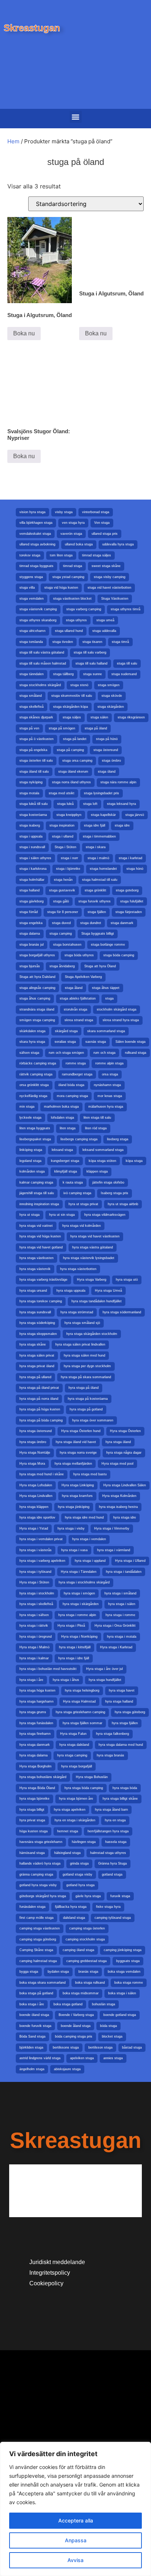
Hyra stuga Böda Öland (37, 1788)
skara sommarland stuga (106, 1031)
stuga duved (61, 923)
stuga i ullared (63, 836)
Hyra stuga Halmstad (79, 1701)
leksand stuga (62, 1150)
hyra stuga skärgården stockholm (92, 1334)
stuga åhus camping (35, 998)
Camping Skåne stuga (36, 1950)
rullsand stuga (136, 1053)
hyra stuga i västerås (36, 1550)
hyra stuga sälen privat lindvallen (80, 1344)
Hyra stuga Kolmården (119, 1496)
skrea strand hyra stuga (121, 1020)
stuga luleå (65, 804)
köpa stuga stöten (102, 1161)
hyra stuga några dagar (124, 1453)
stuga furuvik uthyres (95, 901)
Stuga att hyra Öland (100, 966)
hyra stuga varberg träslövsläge (43, 1280)
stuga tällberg (63, 674)
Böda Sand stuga (32, 2036)
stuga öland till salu (34, 772)
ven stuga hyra (73, 523)
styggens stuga (31, 577)
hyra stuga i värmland (114, 1550)
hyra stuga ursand (33, 1291)
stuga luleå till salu (34, 804)
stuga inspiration (62, 825)
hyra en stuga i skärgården (75, 1820)
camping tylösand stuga (113, 1918)
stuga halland (30, 890)
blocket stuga (112, 2036)
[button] (76, 117)
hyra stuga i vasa (74, 1550)
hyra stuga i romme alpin (77, 1615)
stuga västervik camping (38, 609)
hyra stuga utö (127, 1280)
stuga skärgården (111, 707)
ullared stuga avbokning (37, 544)
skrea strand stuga (79, 1020)
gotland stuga (112, 1874)
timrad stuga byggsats (36, 566)
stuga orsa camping (77, 761)
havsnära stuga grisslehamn (41, 1842)
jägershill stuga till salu (37, 1193)
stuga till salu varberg (90, 652)
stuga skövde (112, 696)
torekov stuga (30, 555)
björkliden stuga (31, 2047)
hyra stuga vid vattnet (36, 1226)
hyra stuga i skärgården (81, 1604)
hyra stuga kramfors (77, 1496)
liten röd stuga (96, 1128)
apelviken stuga (82, 2058)
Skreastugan (32, 28)
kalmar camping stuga (36, 1182)
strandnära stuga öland (37, 1009)
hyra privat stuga (32, 1820)
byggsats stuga (128, 1961)
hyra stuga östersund (36, 1431)
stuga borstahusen (67, 945)
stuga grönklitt (95, 890)
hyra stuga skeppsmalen (38, 1334)
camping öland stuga (78, 1950)
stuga (109, 998)
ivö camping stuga (77, 1193)
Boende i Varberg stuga (76, 2015)
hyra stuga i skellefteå (36, 1604)
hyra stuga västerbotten (78, 1269)
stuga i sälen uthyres (35, 858)
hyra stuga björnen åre (76, 1799)
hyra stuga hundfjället (105, 1680)
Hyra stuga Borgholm (36, 1766)
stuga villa (27, 588)
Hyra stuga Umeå (108, 1291)
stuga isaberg (30, 825)
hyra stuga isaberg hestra (118, 1507)
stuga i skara (96, 847)
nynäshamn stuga (107, 1085)
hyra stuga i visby (71, 1528)
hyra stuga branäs (111, 1755)
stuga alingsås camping (37, 988)
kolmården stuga (32, 1171)
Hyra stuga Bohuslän (92, 1777)
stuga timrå (120, 642)
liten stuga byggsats (35, 1128)
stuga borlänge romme (108, 945)
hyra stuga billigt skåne (120, 1799)
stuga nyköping (31, 782)
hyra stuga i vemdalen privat (41, 1539)
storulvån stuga (75, 1009)
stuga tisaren (92, 642)
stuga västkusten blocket (72, 599)
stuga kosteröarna (33, 815)
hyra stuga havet (122, 1690)
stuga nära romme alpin (118, 782)
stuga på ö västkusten (36, 739)
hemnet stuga (68, 1831)
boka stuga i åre (32, 2004)
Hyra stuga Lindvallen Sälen (125, 1485)
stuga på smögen (62, 728)
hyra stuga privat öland (37, 1366)
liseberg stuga (118, 1139)
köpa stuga (134, 1161)
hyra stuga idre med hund (84, 1517)
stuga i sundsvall (32, 847)
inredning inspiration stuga (39, 1204)
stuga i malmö (98, 858)
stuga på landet (75, 739)
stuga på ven (29, 728)
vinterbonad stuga (96, 512)
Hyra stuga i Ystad (34, 1528)
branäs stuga (88, 1972)
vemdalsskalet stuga (35, 534)
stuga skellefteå (32, 707)
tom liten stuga (61, 555)
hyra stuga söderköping (37, 1323)
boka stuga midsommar (81, 1993)
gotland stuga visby (78, 1874)
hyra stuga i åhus (66, 1680)
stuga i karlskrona (33, 869)
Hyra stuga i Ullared (130, 1561)
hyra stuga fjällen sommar (82, 1723)
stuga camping (61, 934)
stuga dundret (91, 923)
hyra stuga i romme (120, 1615)
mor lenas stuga (110, 1096)
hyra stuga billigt (32, 1810)
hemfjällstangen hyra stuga (108, 1831)
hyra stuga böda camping (84, 1788)
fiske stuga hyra (108, 1907)
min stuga (27, 1107)
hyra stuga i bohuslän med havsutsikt (48, 1669)
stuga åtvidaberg (62, 966)
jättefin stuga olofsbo (108, 1182)
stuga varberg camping (84, 609)
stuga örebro (111, 761)
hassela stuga (116, 1842)
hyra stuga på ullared (35, 1377)
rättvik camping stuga (36, 1074)
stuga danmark (122, 923)
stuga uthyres (76, 620)
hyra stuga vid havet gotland (41, 1247)
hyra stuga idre (125, 1517)
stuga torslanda (31, 642)
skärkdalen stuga (32, 1031)
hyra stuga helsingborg (82, 1690)
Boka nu (24, 333)
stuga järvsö (135, 815)
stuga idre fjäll (95, 825)
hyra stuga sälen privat (37, 1355)
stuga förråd (29, 912)
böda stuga (108, 2026)
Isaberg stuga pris (115, 1193)
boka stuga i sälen (122, 1993)
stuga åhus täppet (106, 988)
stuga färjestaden (129, 912)
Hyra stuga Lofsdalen (36, 1485)
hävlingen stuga (84, 1842)
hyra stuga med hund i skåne (42, 1474)
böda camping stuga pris (74, 2036)
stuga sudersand (124, 674)
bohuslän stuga (104, 2004)
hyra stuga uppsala (71, 1291)
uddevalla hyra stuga (118, 544)
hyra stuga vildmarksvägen (105, 1215)
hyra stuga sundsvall (35, 1312)
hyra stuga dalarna (34, 1755)
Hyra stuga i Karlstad (116, 1647)
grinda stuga (79, 1863)
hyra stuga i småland (120, 1593)
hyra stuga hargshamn (36, 1701)
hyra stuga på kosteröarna (88, 1399)
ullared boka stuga (79, 544)
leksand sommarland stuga (103, 1150)
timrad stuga (73, 566)
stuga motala (29, 793)
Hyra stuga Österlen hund (81, 1431)
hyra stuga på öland (84, 1388)
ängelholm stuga (32, 2069)
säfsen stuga (29, 1053)
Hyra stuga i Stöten (34, 1582)
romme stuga (76, 1063)
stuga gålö (61, 901)
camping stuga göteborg (38, 1939)
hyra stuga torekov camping (41, 1301)
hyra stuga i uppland (90, 1561)
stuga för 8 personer (63, 912)
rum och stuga (104, 1053)
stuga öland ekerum (73, 772)
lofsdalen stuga (62, 1118)
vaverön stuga (71, 534)
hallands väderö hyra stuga (40, 1863)
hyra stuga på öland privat (39, 1388)
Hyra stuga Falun (73, 1734)
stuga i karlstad (130, 858)
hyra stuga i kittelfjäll (75, 1647)
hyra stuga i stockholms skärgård (84, 1582)
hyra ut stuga (30, 1215)
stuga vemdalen (32, 599)
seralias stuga (65, 1042)
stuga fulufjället (132, 901)
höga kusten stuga (34, 1831)
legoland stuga (30, 1161)
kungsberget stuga (65, 1161)
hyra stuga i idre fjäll (74, 1658)
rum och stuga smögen (66, 1053)
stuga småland (31, 696)
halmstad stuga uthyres (108, 1853)
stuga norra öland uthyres (71, 782)
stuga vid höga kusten (61, 588)
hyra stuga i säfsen (34, 1615)
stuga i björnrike (68, 869)
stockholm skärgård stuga (117, 1009)
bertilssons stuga (66, 2047)
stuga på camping (70, 750)
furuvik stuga (120, 1896)
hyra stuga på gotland (86, 1409)
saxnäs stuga (96, 1042)
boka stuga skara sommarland (43, 1983)
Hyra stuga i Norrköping (79, 1637)
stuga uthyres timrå (126, 609)
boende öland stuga (34, 2015)
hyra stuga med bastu (90, 1474)
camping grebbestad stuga (86, 1961)
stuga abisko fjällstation (78, 998)
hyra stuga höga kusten (37, 1690)
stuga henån (63, 880)
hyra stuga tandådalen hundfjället (97, 1301)
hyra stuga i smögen (79, 1593)
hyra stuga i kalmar (34, 1658)
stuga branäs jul (32, 945)
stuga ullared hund (69, 631)
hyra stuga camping (72, 1755)
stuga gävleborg (32, 901)
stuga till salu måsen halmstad (43, 663)
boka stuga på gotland (36, 1993)
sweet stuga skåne (106, 566)
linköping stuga (31, 1150)
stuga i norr (69, 858)
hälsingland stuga (67, 1853)
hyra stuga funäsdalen (36, 1723)
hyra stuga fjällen (125, 1723)
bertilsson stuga (100, 2047)
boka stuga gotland (68, 2004)
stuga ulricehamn (32, 631)
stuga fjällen (97, 912)
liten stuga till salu (97, 1118)
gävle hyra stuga (88, 1896)
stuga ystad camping (68, 577)
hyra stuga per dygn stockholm (87, 1366)
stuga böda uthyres (79, 955)
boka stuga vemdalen (124, 1972)
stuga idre (122, 825)
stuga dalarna (30, 934)
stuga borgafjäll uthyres (37, 955)
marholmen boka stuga (61, 1107)
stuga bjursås (30, 966)
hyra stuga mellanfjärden (73, 1464)
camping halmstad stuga (38, 1961)
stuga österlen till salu (36, 761)
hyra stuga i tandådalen (124, 1572)
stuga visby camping (110, 577)
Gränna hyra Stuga (113, 1863)
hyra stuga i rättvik (34, 1626)
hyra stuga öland (118, 1442)
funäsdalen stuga (32, 1907)
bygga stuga (29, 1972)
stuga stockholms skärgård (40, 685)
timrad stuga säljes (97, 555)
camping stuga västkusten (40, 1928)
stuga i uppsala (31, 836)
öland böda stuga (71, 1085)
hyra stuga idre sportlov (37, 1517)
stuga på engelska (33, 750)
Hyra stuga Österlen (125, 1431)
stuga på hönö (107, 739)
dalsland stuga (74, 1918)
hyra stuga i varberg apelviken (42, 1561)
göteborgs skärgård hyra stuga (43, 1896)
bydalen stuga (58, 1972)
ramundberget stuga (77, 1074)
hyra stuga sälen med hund (84, 1355)
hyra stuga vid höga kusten (40, 1236)
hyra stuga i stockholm (37, 1593)
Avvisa (75, 2560)
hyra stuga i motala (122, 1637)
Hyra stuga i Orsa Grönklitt (115, 1626)
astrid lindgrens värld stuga (40, 2058)
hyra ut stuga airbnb (123, 1204)
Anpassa (76, 2540)
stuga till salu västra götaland (42, 652)
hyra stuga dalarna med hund (121, 1745)
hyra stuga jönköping (74, 1507)
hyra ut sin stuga (62, 1215)
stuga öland (107, 772)
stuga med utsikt (62, 793)
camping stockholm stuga (85, 1939)
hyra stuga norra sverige (78, 1453)
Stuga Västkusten (115, 599)
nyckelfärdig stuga (33, 1096)
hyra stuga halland (119, 1701)
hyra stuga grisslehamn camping (80, 1712)
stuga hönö (135, 869)
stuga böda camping (119, 955)
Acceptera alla (76, 2520)
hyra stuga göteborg (130, 1712)
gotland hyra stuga (80, 1885)
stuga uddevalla (104, 631)
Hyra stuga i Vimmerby (112, 1528)
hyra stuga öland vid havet (76, 1442)
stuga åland (74, 988)
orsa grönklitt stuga (34, 1085)
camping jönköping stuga (123, 1950)
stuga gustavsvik (62, 890)
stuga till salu (127, 663)
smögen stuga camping (37, 1020)
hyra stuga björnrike (34, 1799)
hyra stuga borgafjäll (77, 1766)
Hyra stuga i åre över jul (104, 1669)
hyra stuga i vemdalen (89, 1539)
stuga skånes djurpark (36, 717)
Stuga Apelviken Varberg (83, 977)
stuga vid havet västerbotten (109, 588)
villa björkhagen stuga (36, 523)
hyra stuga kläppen (34, 1507)
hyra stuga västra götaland (93, 1247)
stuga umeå (105, 620)
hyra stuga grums (33, 1712)
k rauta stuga (73, 1182)
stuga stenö (79, 685)
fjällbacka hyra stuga (71, 1907)
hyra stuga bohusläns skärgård (43, 1777)
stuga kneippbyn (69, 815)
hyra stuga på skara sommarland (86, 1377)
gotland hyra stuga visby (38, 1885)
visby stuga (64, 512)
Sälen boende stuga (130, 1042)
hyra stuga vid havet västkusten (95, 1236)
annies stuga (113, 2058)
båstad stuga (132, 2047)
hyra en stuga (115, 1820)
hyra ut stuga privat (83, 1204)
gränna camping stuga (36, 1874)
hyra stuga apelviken (70, 1810)
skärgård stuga (66, 1031)
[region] (75, 2509)
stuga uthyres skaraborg (38, 620)
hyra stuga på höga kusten (40, 1409)
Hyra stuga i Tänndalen (79, 1572)
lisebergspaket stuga (35, 1139)
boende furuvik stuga (35, 2026)
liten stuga (68, 1128)
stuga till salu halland (91, 663)
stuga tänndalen (32, 674)
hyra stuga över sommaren (93, 1420)
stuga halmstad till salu (100, 880)
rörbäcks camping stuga (38, 1063)
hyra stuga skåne (33, 1344)
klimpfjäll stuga (66, 1171)
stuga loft (90, 804)
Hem (13, 141)
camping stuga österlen (87, 1928)
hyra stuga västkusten (36, 1258)
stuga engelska (31, 923)
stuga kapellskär (103, 815)
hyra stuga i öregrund (36, 1637)
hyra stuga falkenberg (113, 1734)
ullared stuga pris (105, 534)
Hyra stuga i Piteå (71, 1626)
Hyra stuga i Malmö (34, 1647)
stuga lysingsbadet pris (102, 793)
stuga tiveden (63, 642)
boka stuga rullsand (90, 1983)
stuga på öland (96, 728)
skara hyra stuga (32, 1042)
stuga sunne (93, 674)
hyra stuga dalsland (74, 1745)
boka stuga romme (129, 1983)
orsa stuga (110, 1074)
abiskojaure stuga (67, 2069)
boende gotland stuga (120, 2015)
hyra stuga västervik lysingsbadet (89, 1258)
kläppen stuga (97, 1171)
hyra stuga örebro (33, 1442)
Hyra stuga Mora (32, 1464)
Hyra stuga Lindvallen (36, 1496)
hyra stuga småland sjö (82, 1323)
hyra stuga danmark (35, 1745)
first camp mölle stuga (36, 1918)
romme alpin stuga (109, 1063)
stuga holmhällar (32, 880)
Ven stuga (102, 523)
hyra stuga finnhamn (35, 1734)
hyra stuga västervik (35, 1269)
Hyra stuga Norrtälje (35, 1453)
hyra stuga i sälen (122, 1604)
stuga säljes (72, 717)
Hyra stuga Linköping (78, 1485)
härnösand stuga (32, 1853)
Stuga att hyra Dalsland (37, 977)
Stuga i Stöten (65, 847)
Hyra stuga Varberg (92, 1280)
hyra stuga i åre (31, 1680)
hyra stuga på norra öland (39, 1399)
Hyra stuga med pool (117, 1464)
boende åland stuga (76, 2026)
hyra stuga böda (125, 1788)
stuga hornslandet (103, 869)
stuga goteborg (127, 890)
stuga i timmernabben (99, 836)
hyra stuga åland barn (111, 1810)
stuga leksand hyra (121, 804)
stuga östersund (106, 750)
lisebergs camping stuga (79, 1139)
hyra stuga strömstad (77, 1312)
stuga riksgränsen (131, 717)
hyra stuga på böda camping (41, 1420)
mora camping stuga (72, 1096)
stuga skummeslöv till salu (72, 696)
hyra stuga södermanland (122, 1312)
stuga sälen (99, 717)
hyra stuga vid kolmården (82, 1226)
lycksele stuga (30, 1118)
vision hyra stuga (32, 512)
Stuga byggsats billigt (98, 934)
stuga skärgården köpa (71, 707)
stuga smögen (109, 685)
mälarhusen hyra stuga (106, 1107)
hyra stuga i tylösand (35, 1572)
